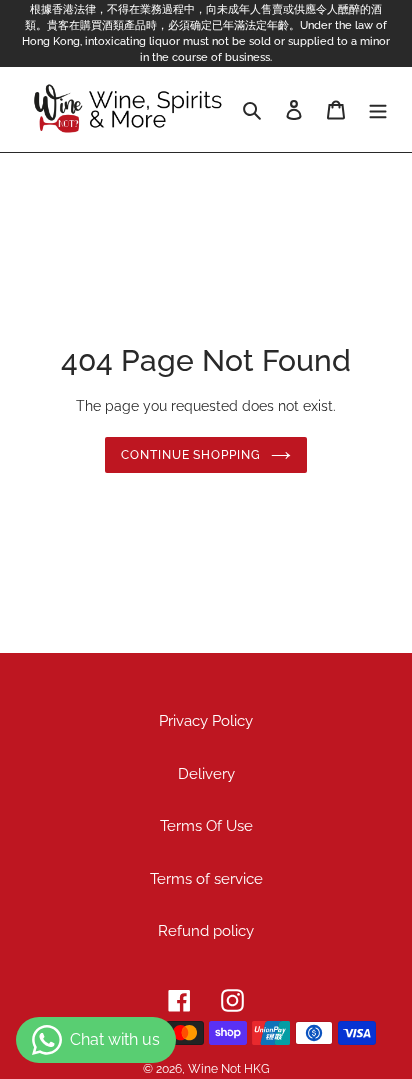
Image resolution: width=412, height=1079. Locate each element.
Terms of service (206, 879)
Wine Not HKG (229, 1069)
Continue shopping (191, 455)
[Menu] (378, 109)
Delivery (206, 774)
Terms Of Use (206, 826)
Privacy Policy (206, 721)
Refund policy (206, 931)
